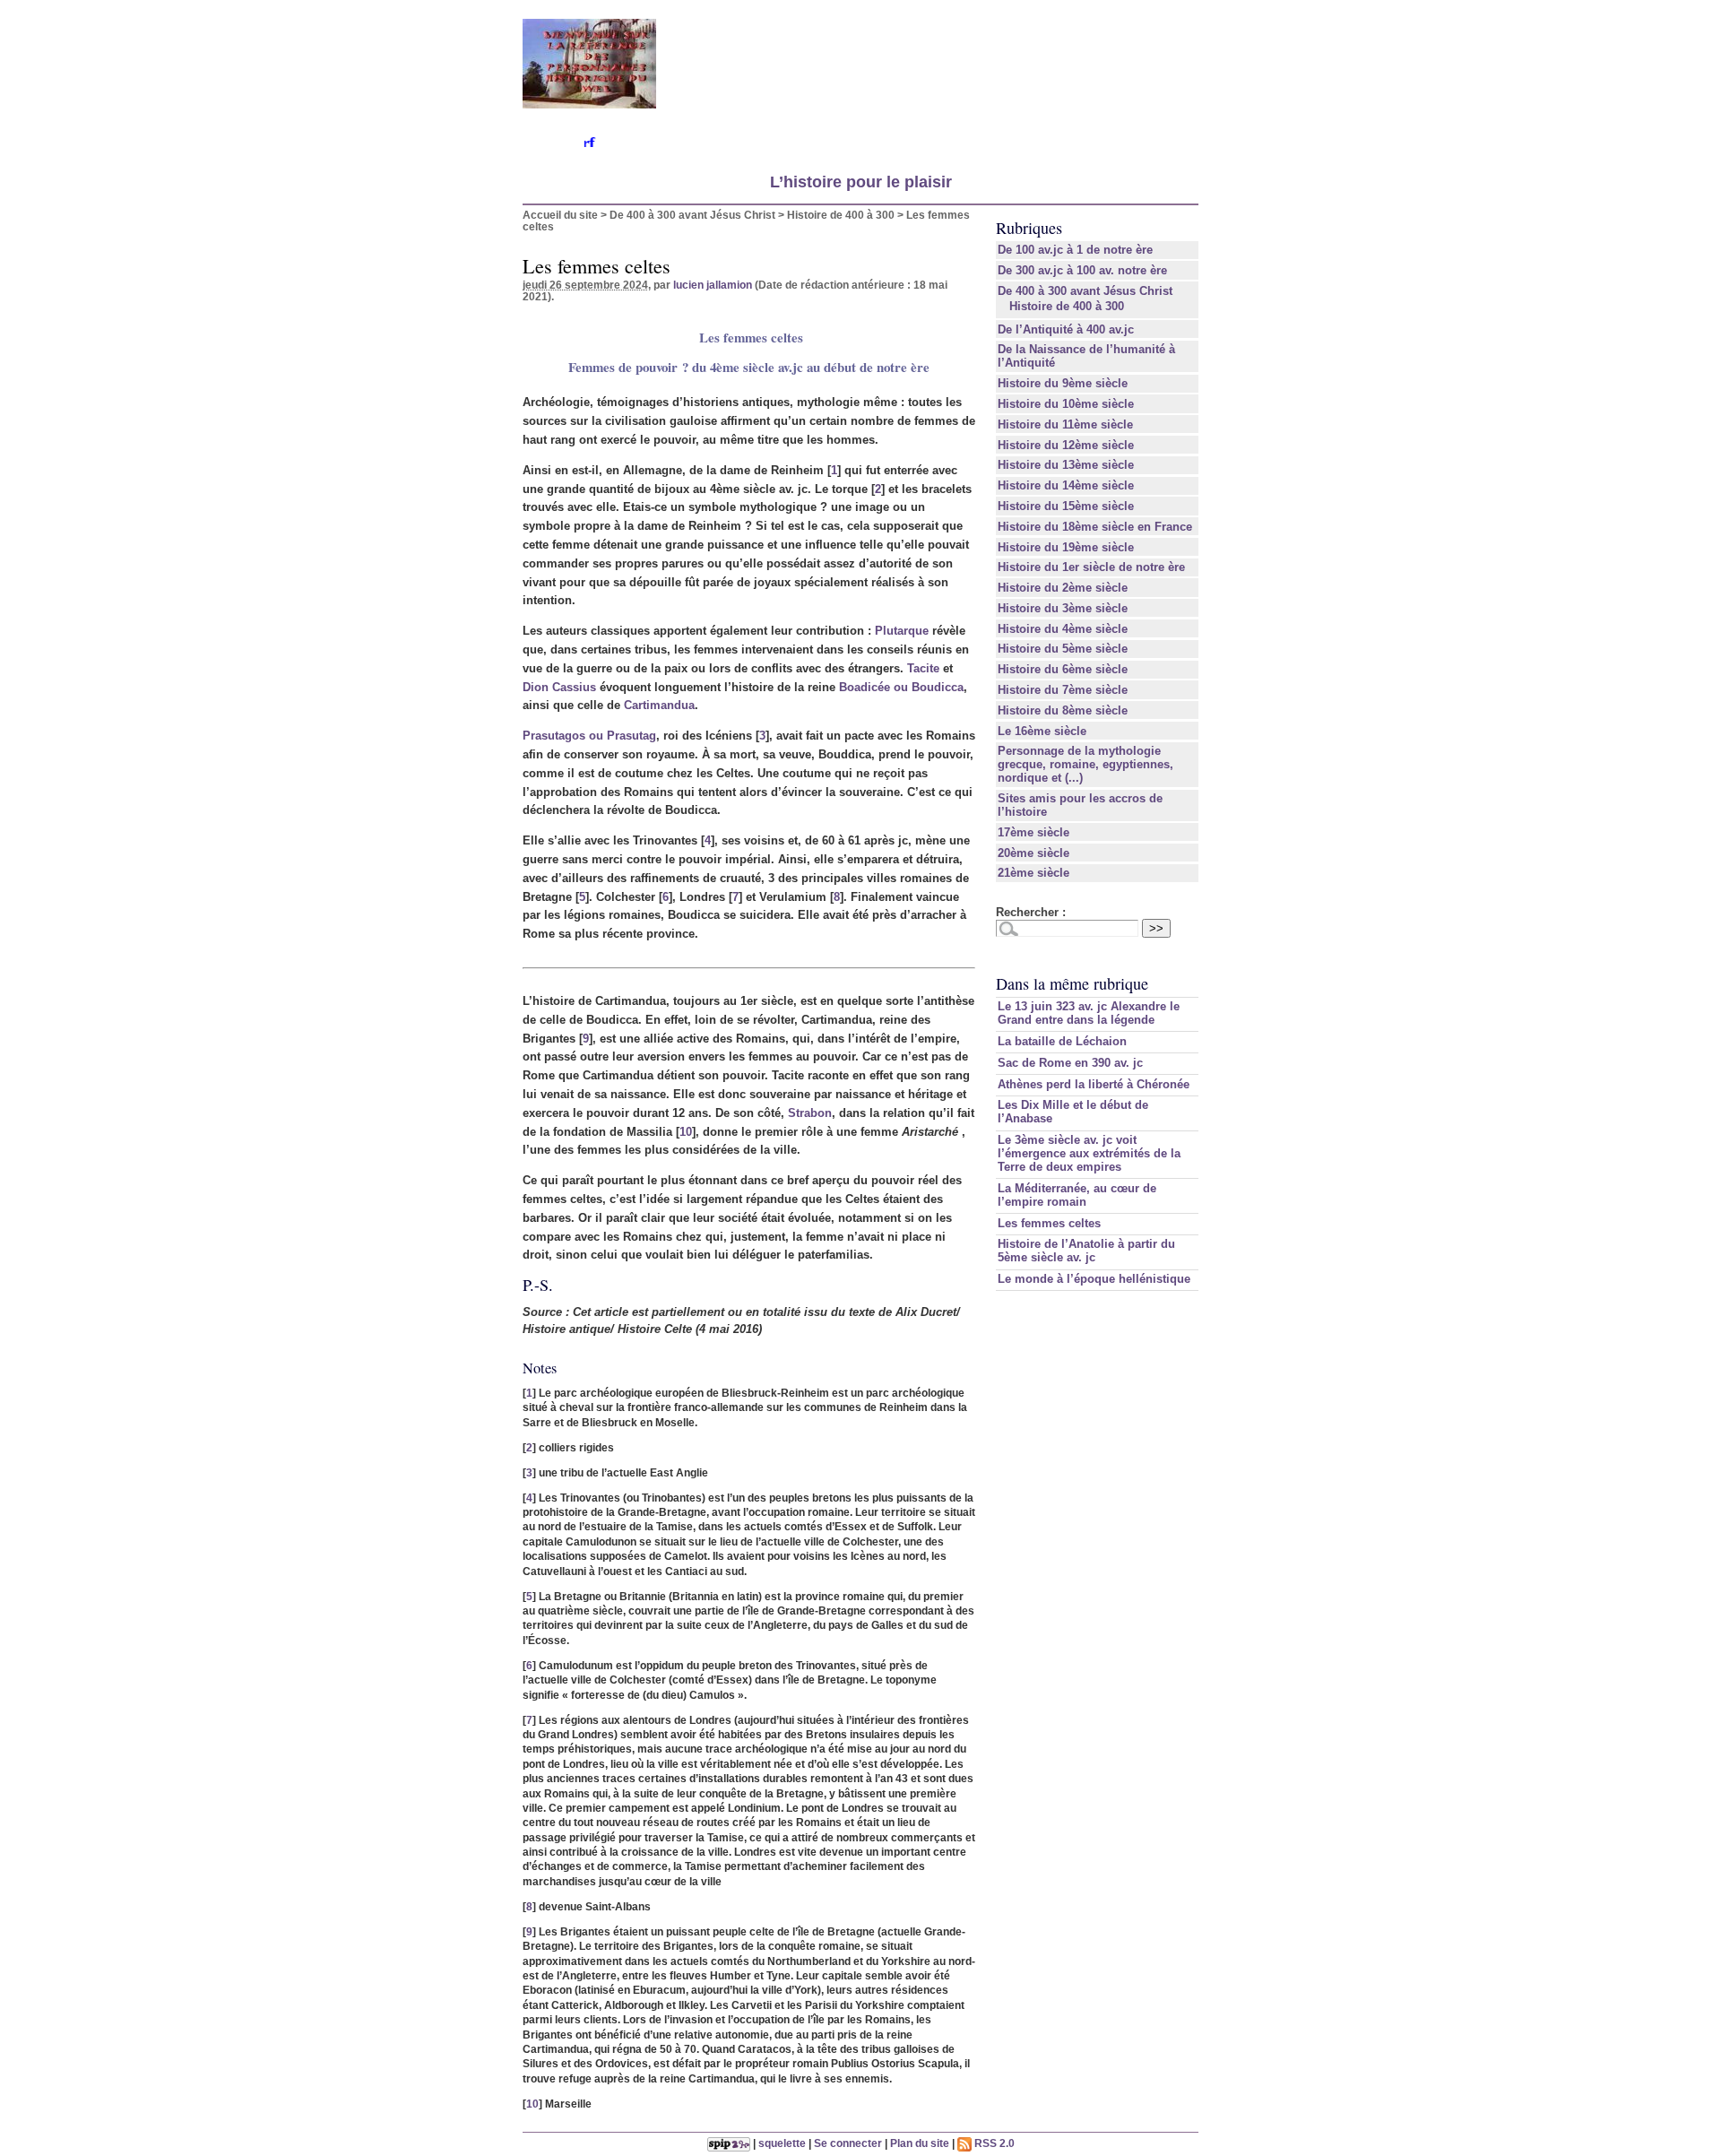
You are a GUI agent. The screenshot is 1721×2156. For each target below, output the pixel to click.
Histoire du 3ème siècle (1063, 608)
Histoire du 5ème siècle (1063, 649)
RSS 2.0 (993, 2143)
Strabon (810, 1113)
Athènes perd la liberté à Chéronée (1094, 1084)
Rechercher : (1031, 912)
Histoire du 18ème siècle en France (1095, 527)
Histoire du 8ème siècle (1063, 710)
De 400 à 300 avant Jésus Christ (692, 215)
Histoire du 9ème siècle (1063, 383)
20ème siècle (1033, 853)
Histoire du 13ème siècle (1066, 465)
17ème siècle (1033, 832)
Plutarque (902, 631)
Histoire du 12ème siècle (1066, 445)
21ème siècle (1033, 873)
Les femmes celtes (1049, 1223)
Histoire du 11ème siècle (1065, 424)
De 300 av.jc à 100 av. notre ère (1082, 270)
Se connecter (848, 2143)
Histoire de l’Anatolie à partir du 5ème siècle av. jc (1086, 1251)
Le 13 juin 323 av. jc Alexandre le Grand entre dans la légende (1089, 1013)
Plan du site (920, 2143)
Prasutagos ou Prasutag (589, 736)
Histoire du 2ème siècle (1063, 588)
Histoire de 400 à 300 (841, 215)
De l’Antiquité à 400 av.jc (1066, 329)
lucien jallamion (713, 285)
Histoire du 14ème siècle (1066, 485)
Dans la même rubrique (1072, 983)
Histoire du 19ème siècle (1066, 547)
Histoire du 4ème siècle (1063, 629)
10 (686, 1132)
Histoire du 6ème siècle (1063, 669)
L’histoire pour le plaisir (861, 182)
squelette (782, 2143)
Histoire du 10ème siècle (1066, 404)
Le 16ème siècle (1042, 731)
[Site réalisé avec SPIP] (729, 2143)
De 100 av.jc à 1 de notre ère (1075, 250)
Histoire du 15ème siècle (1066, 506)
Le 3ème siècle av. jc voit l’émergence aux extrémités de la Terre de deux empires (1089, 1153)
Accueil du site (560, 215)
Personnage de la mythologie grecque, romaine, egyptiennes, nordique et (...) (1085, 764)
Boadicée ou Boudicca (901, 687)
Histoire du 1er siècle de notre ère (1091, 567)
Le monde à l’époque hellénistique (1094, 1279)
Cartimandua (659, 705)
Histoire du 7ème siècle (1063, 690)
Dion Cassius (559, 687)
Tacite (923, 668)
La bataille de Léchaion (1062, 1041)
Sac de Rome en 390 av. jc (1070, 1063)
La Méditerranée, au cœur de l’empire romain (1077, 1195)
